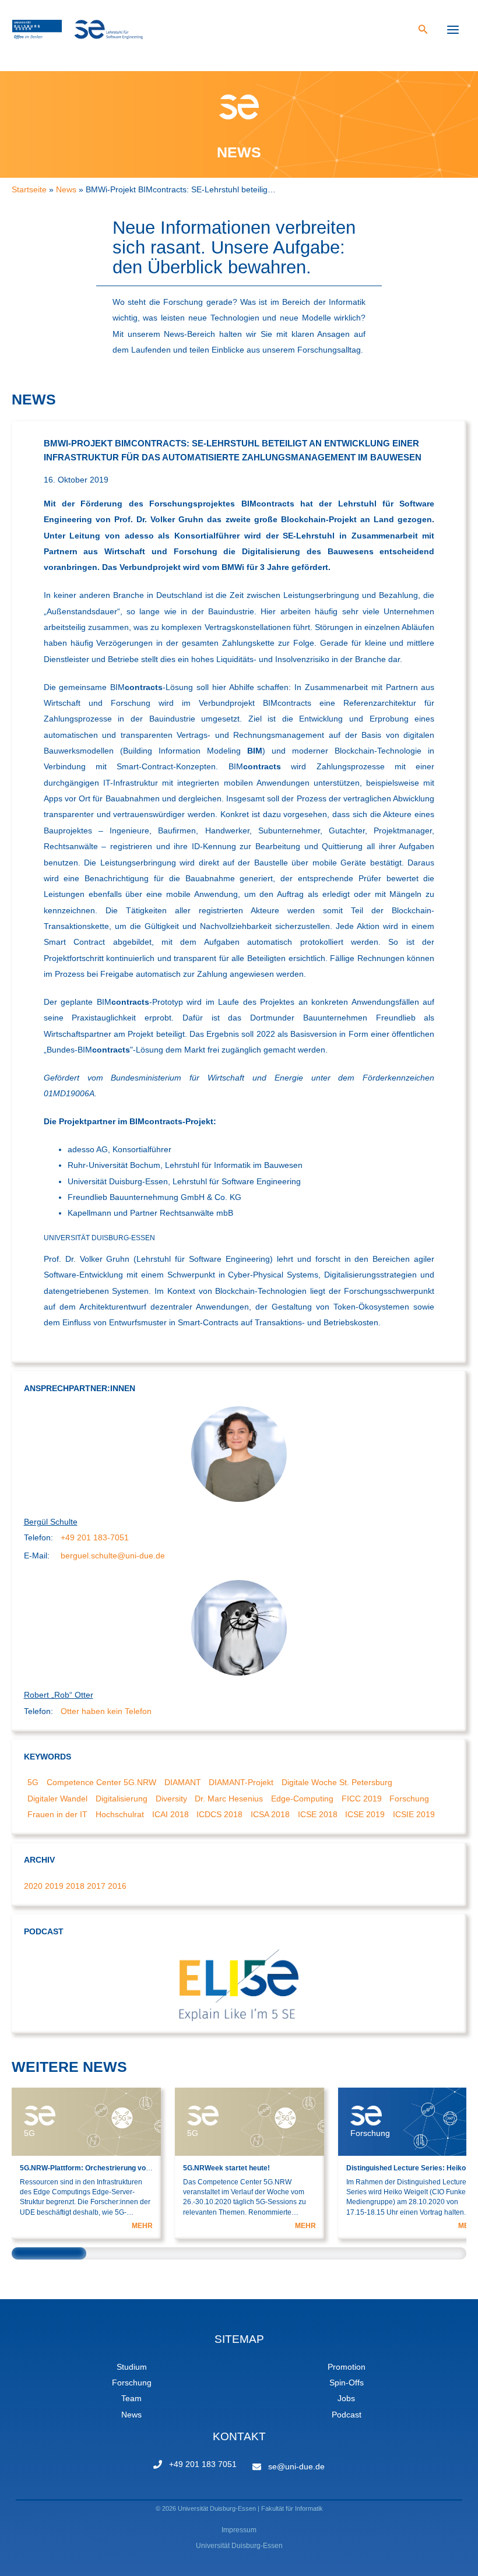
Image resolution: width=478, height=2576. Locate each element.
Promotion (347, 2367)
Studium (132, 2367)
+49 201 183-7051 (95, 1538)
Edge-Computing (302, 1799)
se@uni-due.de (296, 2467)
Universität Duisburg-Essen (239, 2546)
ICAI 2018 (171, 1815)
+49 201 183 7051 (203, 2464)
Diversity (171, 1799)
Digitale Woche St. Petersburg (337, 1783)
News (131, 2415)
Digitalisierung (122, 1799)
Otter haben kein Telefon (106, 1711)
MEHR (142, 2226)
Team (131, 2399)
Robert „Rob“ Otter (59, 1695)
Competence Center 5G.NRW (101, 1783)
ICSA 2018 (270, 1815)
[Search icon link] (423, 31)
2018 (75, 1886)
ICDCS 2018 (219, 1815)
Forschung (409, 1799)
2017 (96, 1886)
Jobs (346, 2399)
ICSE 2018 (318, 1815)
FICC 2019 (362, 1799)
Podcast (347, 2415)
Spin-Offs (347, 2383)
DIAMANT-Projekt (241, 1783)
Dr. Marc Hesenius (229, 1799)
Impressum (239, 2530)
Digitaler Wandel (57, 1799)
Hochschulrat (120, 1815)
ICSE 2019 (365, 1815)
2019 (54, 1886)
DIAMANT (183, 1783)
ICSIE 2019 (414, 1815)
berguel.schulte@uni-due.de (113, 1556)
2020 (33, 1886)
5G (33, 1783)
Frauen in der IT (57, 1815)
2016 (117, 1886)
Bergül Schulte (51, 1522)
